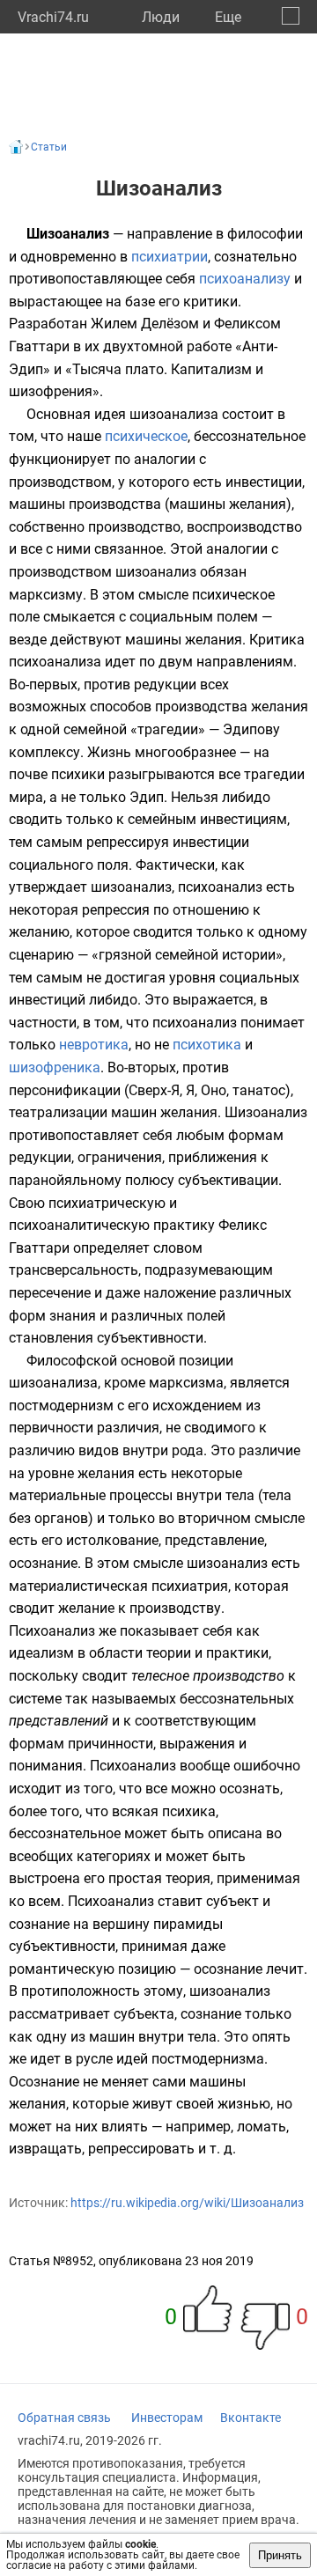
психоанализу (245, 279)
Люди (161, 17)
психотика (207, 1045)
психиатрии (170, 257)
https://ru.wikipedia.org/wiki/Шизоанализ (187, 2203)
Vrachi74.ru (53, 17)
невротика (94, 1045)
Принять (280, 2555)
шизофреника (55, 1067)
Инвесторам (167, 2418)
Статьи (49, 147)
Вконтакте (251, 2418)
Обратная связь (64, 2418)
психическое (146, 436)
